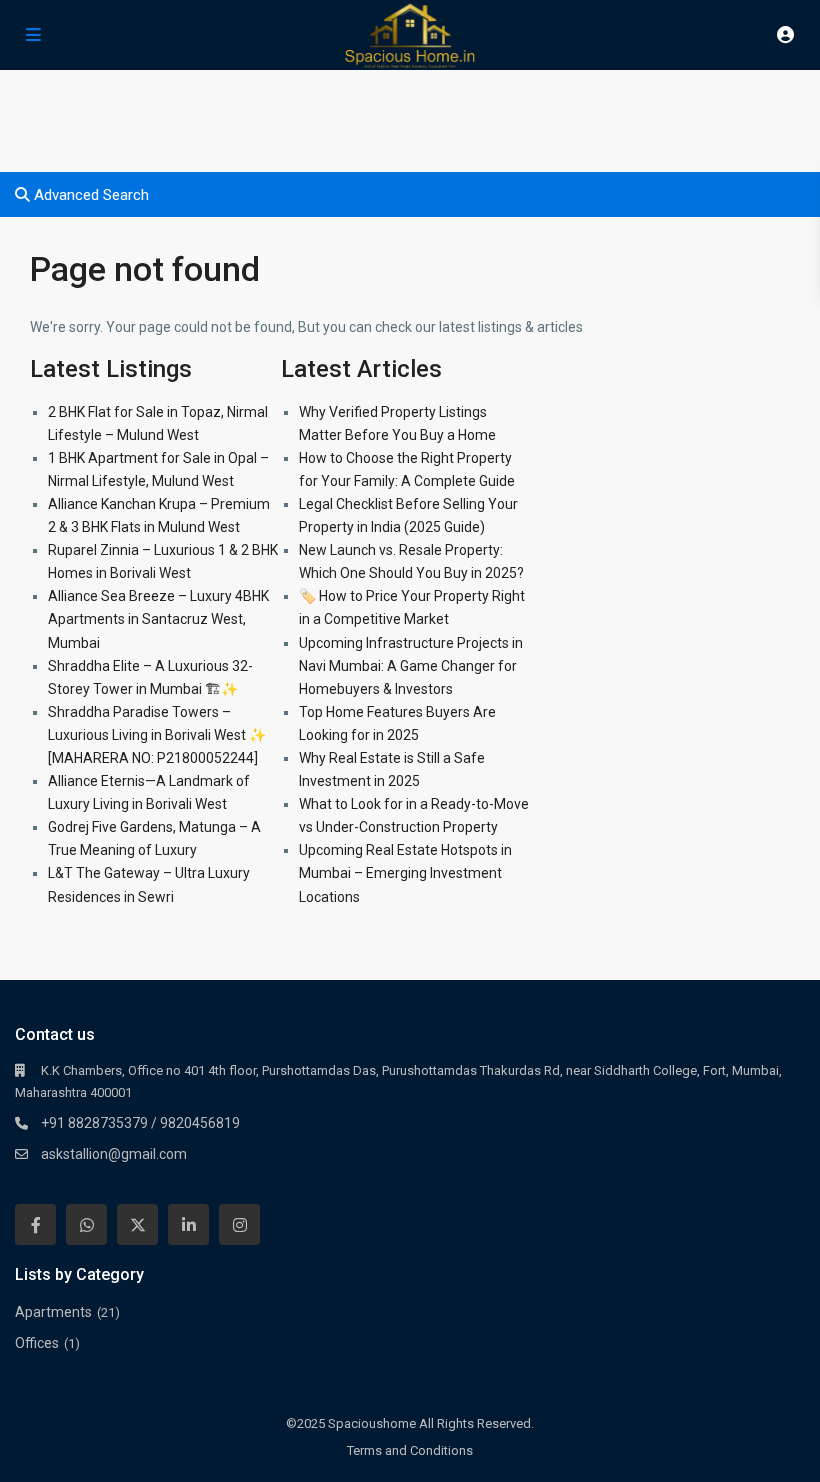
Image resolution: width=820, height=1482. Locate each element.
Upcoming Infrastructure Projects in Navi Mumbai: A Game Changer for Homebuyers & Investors (411, 666)
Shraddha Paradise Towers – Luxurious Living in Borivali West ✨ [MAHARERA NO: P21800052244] (157, 735)
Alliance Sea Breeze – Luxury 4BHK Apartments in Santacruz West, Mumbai (158, 619)
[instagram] (239, 1224)
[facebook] (35, 1224)
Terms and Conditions (410, 1450)
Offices (37, 1343)
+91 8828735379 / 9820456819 (140, 1123)
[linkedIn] (188, 1224)
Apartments (53, 1312)
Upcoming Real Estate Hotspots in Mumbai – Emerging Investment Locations (405, 873)
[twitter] (137, 1224)
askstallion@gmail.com (114, 1154)
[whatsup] (86, 1224)
